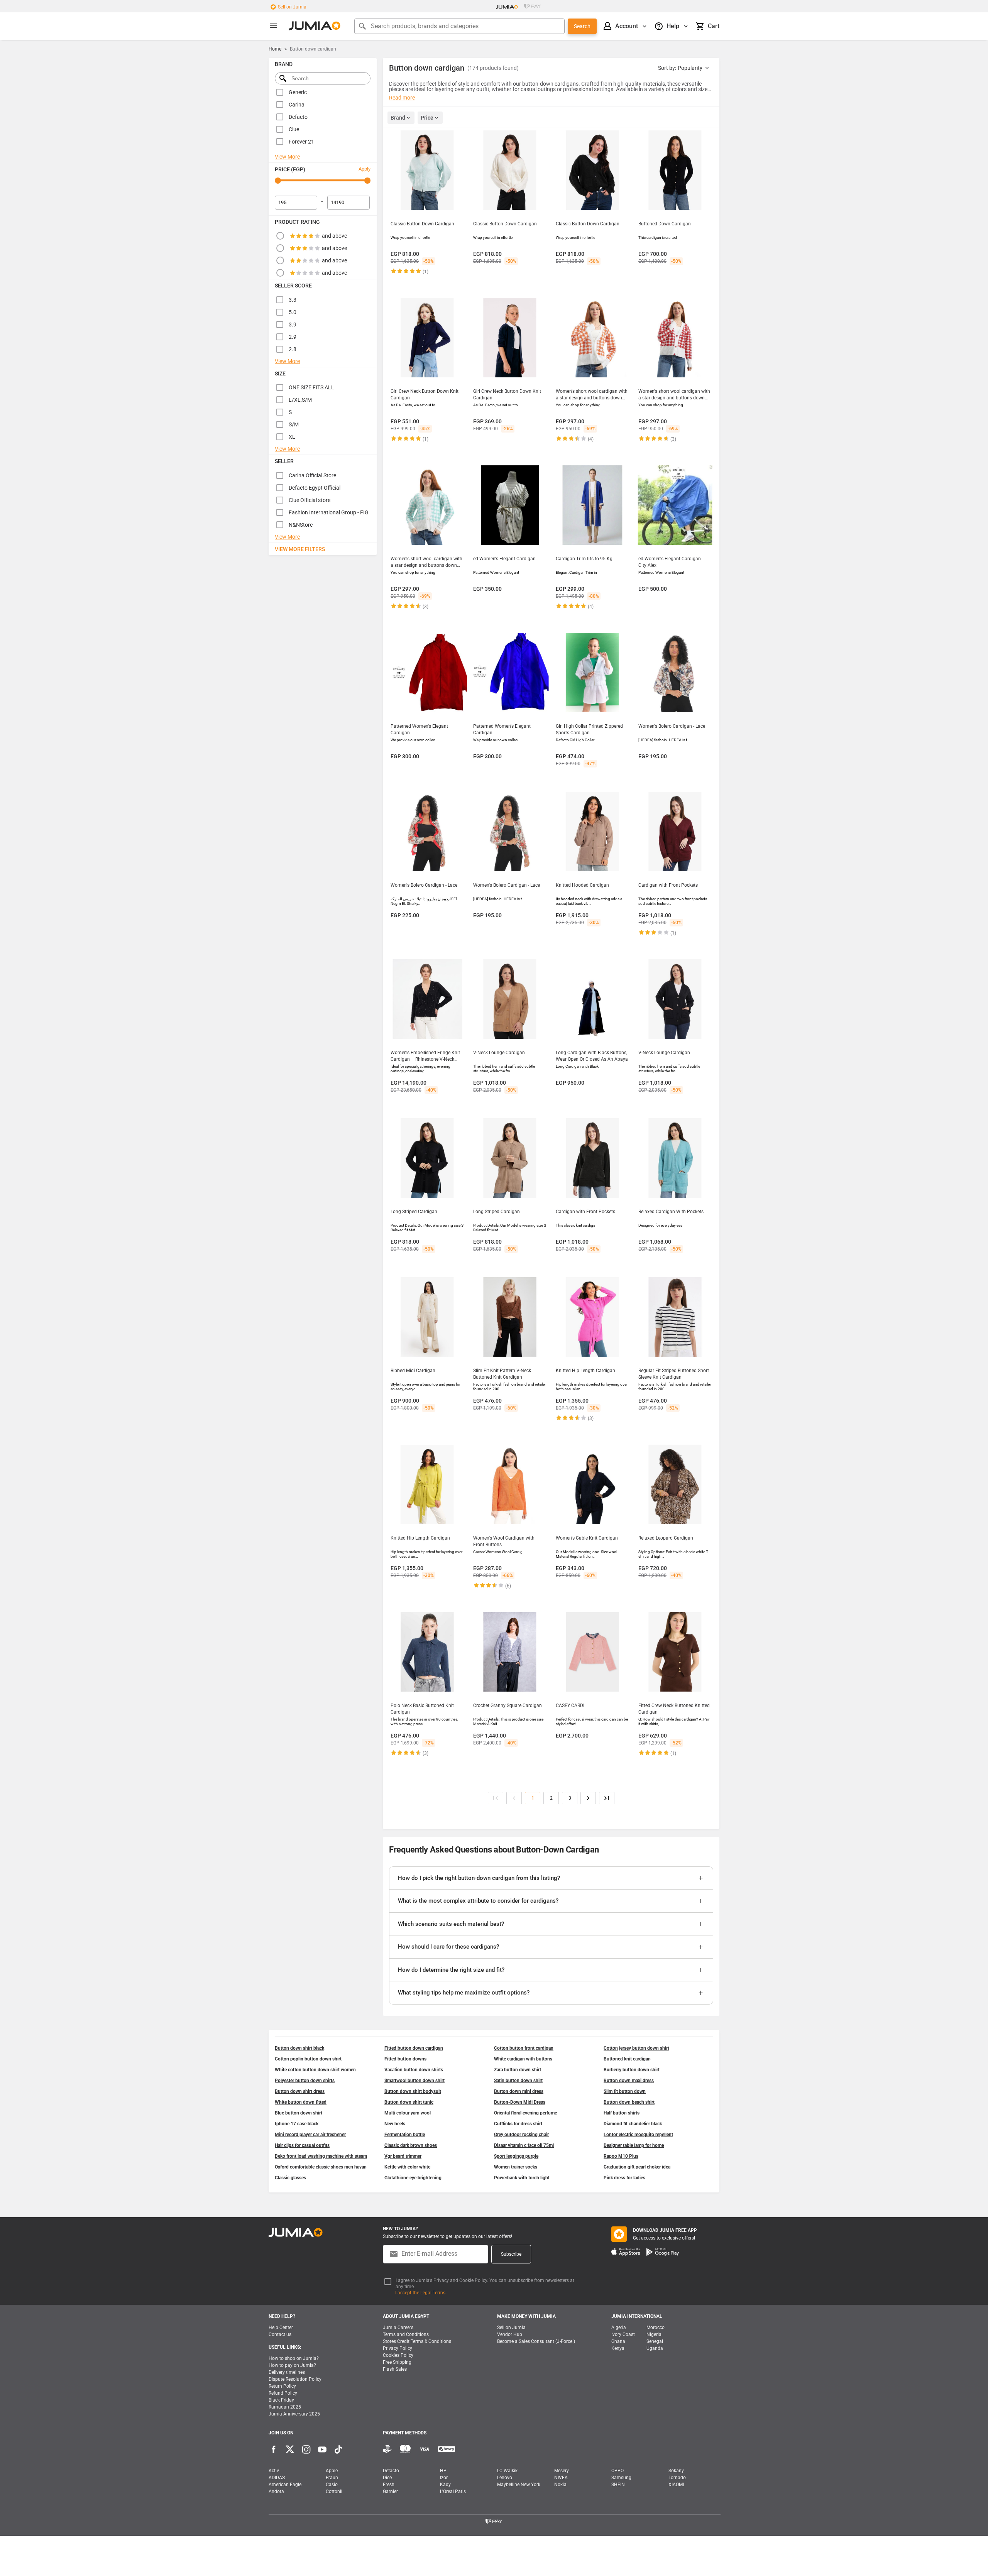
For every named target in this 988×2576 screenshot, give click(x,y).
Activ (274, 2471)
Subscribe (511, 2254)
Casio (332, 2485)
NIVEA (561, 2478)
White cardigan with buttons (523, 2059)
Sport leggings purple (516, 2156)
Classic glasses (290, 2178)
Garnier (390, 2491)
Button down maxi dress (629, 2081)
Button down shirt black (299, 2048)
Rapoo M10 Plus (621, 2156)
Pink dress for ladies (624, 2178)
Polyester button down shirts (305, 2081)
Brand (398, 118)
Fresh (389, 2485)
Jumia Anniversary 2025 (294, 2414)
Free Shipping (397, 2362)
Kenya (618, 2348)
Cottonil (334, 2491)
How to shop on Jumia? (294, 2358)
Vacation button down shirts (414, 2070)
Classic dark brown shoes (411, 2145)
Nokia (560, 2485)
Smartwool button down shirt (414, 2081)
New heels (395, 2124)
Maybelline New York (519, 2485)
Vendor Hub (510, 2334)
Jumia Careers (398, 2328)
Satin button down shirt (518, 2081)
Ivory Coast (623, 2334)
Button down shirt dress (300, 2091)
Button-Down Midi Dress (520, 2102)
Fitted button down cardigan (414, 2048)
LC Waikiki (508, 2471)
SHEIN (618, 2485)
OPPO (617, 2471)
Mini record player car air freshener (310, 2135)
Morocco (656, 2328)
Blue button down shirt (299, 2113)
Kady (445, 2485)
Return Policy (282, 2386)
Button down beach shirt (629, 2102)
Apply (365, 169)
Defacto (391, 2471)
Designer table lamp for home (634, 2145)
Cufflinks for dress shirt (518, 2124)
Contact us (280, 2334)
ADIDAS (277, 2478)
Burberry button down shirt (632, 2070)
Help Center (281, 2328)
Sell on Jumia (292, 7)
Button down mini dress (519, 2091)
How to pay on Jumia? (292, 2365)
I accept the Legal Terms (420, 2293)
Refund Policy (283, 2393)
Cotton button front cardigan (524, 2048)
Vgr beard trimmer (403, 2156)
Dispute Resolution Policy (295, 2379)
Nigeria (654, 2334)
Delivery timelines (287, 2372)
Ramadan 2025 (285, 2407)
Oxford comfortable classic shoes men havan (321, 2167)
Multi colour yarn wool (408, 2113)
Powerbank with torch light (522, 2178)
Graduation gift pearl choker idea (637, 2167)
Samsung (621, 2478)
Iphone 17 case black (297, 2124)
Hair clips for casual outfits (302, 2145)
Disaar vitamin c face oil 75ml (524, 2145)
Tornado (677, 2478)
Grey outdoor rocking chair (521, 2135)
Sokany (676, 2471)
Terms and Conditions (406, 2334)
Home (275, 49)
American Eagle (285, 2485)
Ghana (618, 2341)
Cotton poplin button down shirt (308, 2059)
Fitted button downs (405, 2059)
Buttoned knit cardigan (627, 2059)
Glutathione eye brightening (413, 2178)
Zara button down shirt (518, 2070)
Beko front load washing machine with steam (321, 2156)
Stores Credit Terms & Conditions (417, 2341)
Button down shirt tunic (409, 2102)
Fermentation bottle (405, 2135)
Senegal (655, 2341)
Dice (387, 2478)
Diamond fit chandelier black (633, 2124)
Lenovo (505, 2478)
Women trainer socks (516, 2167)
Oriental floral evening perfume (525, 2113)
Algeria (619, 2328)
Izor (444, 2478)
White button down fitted (301, 2102)
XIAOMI (676, 2485)
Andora (276, 2491)
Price (427, 118)
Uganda (655, 2348)
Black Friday (281, 2400)
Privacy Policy (398, 2348)
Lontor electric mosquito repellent (638, 2135)
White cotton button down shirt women (315, 2070)
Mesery (562, 2471)
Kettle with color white (407, 2167)
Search (582, 26)
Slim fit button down (625, 2091)
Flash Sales (395, 2369)
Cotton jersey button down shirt (636, 2048)
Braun (332, 2478)
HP (443, 2471)
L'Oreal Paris (453, 2491)
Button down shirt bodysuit (413, 2091)
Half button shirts (622, 2113)
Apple (332, 2471)
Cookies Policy (398, 2355)
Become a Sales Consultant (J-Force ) (536, 2341)
